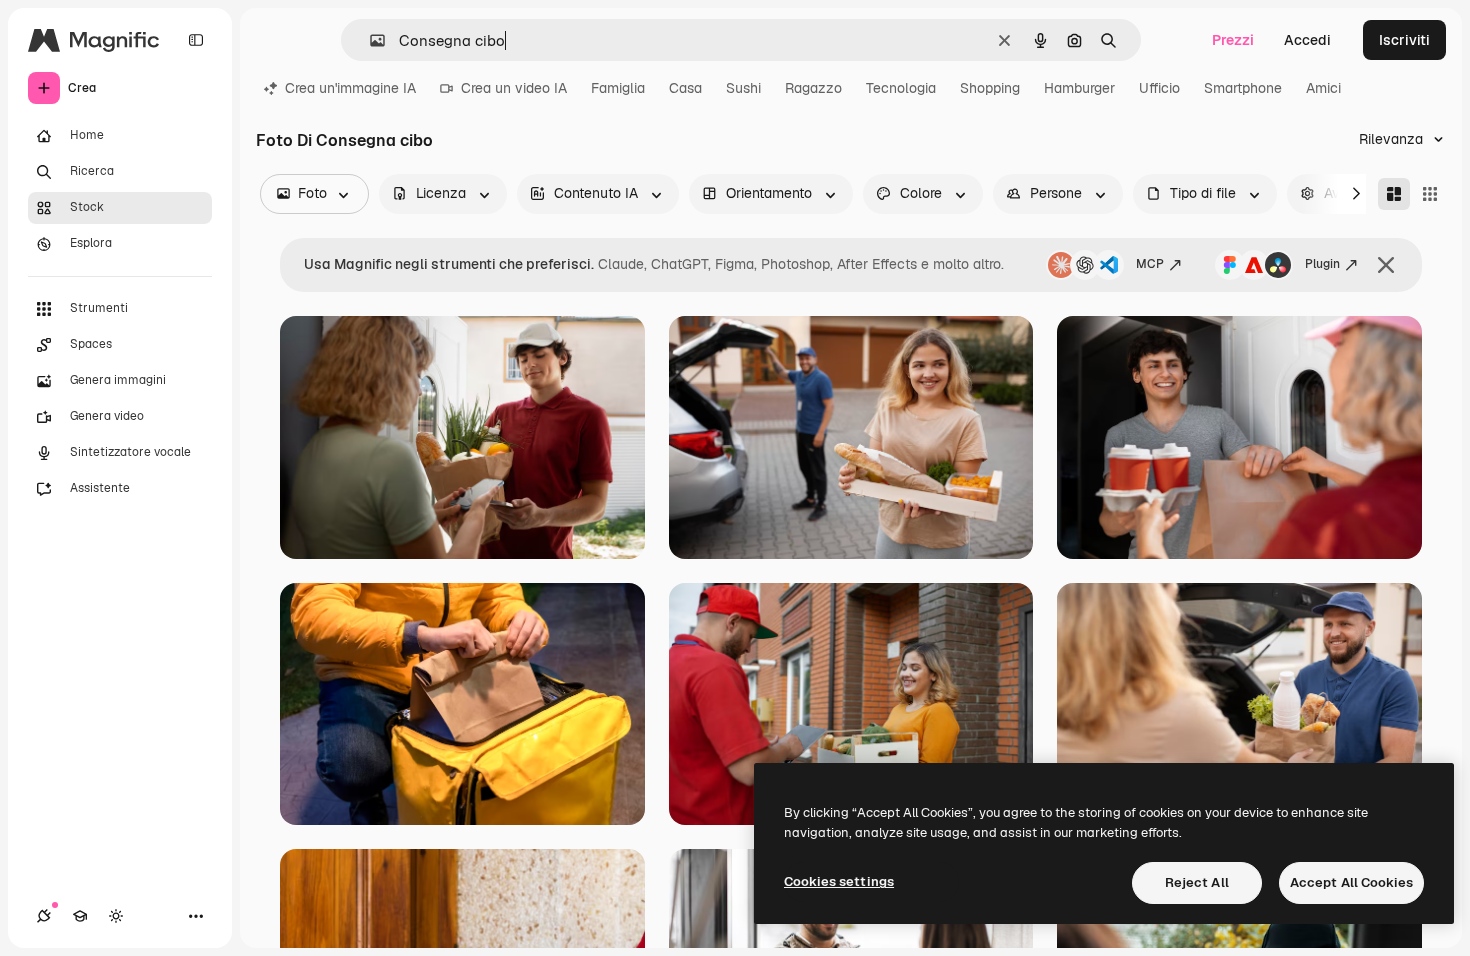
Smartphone (1243, 88)
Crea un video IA (514, 88)
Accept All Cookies (1351, 882)
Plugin (1322, 264)
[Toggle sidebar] (196, 40)
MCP (1150, 264)
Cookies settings (839, 881)
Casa (685, 88)
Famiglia (618, 88)
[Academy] (80, 916)
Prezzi (1233, 40)
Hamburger (1079, 88)
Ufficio (1159, 88)
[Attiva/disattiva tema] (116, 916)
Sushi (743, 88)
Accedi (1307, 40)
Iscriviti (1404, 40)
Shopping (990, 88)
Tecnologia (901, 88)
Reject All (1197, 882)
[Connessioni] (44, 916)
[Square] (1430, 194)
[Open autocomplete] (369, 40)
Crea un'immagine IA (350, 88)
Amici (1323, 88)
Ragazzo (813, 88)
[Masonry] (1394, 194)
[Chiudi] (1386, 265)
